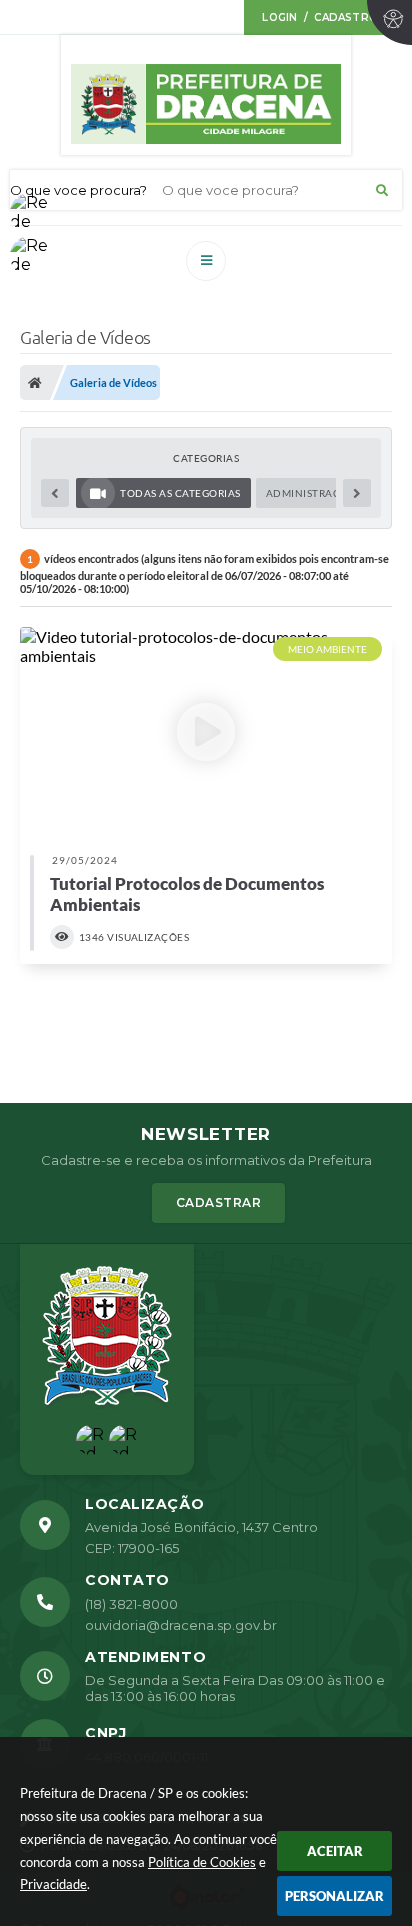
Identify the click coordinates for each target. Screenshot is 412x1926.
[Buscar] (382, 190)
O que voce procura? (78, 190)
